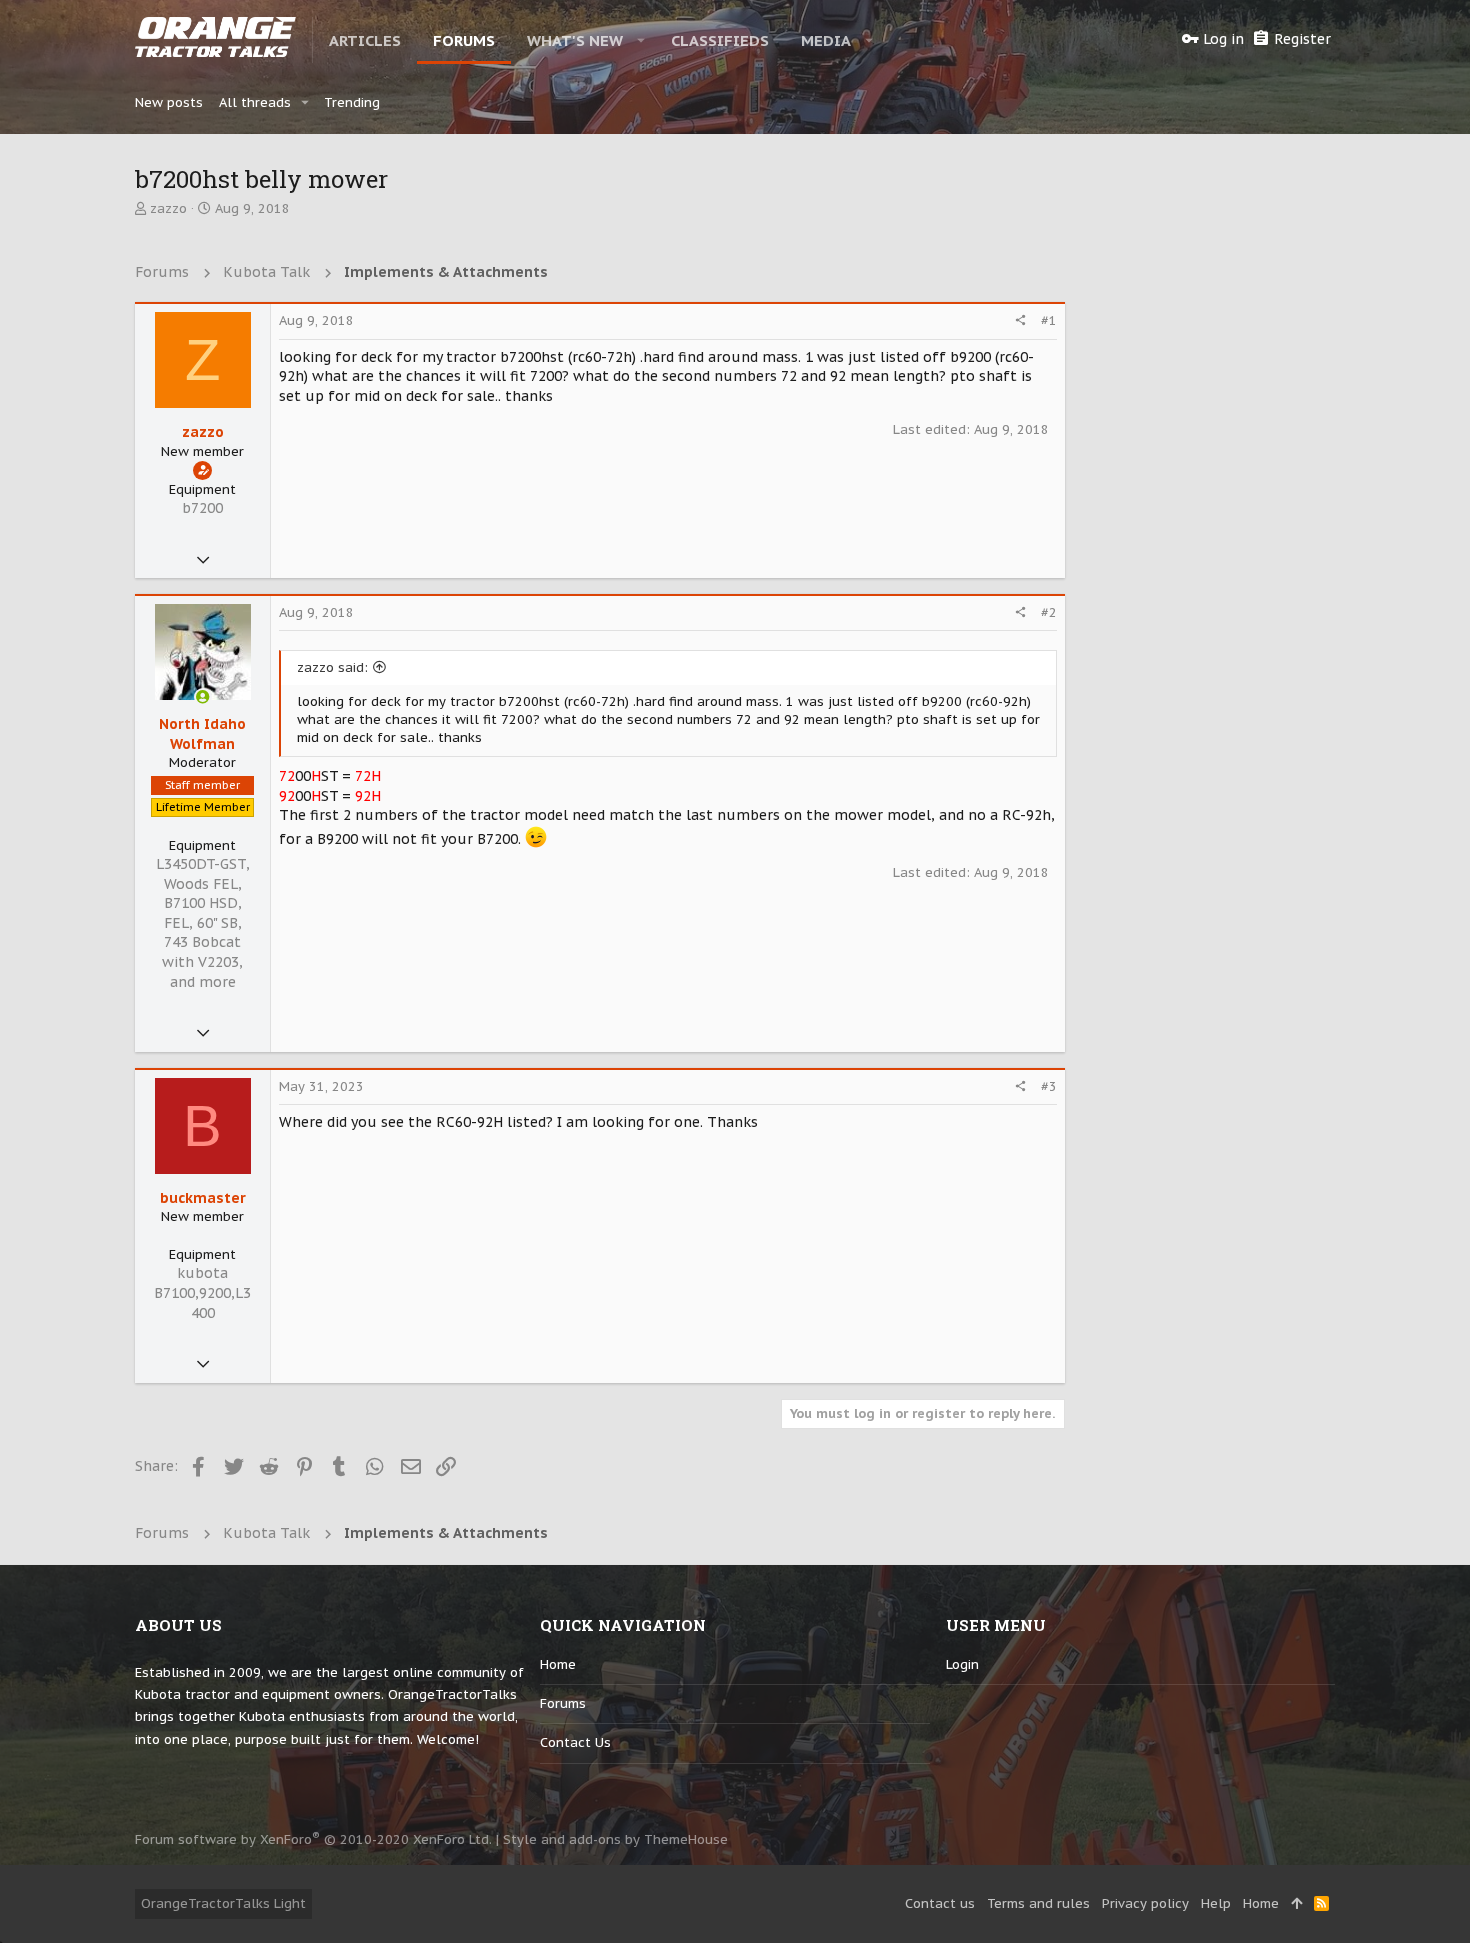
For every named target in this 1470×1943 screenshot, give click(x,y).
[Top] (1296, 1904)
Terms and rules (1038, 1903)
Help (1216, 1903)
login (962, 1664)
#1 (1049, 320)
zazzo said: (332, 667)
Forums (563, 1703)
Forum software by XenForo (313, 1839)
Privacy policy (1145, 1903)
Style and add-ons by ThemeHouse (615, 1839)
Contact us (575, 1742)
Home (558, 1664)
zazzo (168, 208)
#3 (1049, 1086)
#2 (1049, 612)
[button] (641, 40)
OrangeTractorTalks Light (223, 1903)
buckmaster (203, 1198)
